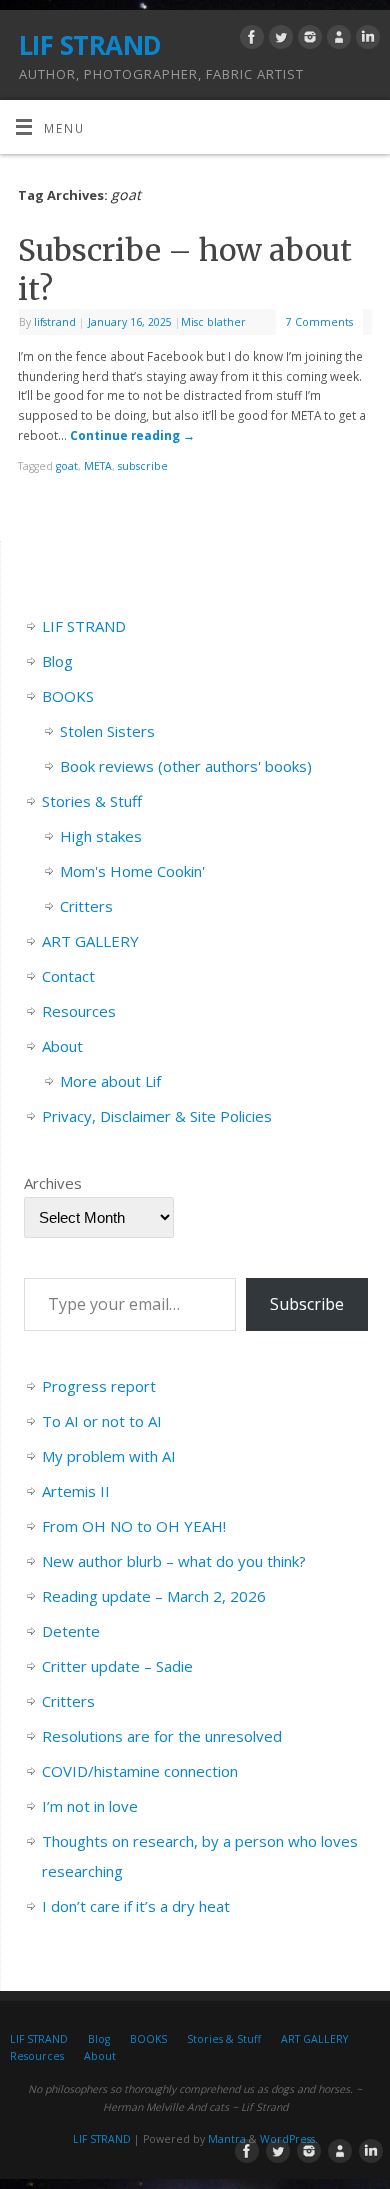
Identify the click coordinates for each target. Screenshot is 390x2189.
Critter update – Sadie (117, 1666)
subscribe (143, 466)
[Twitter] (278, 40)
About (62, 1046)
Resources (79, 1011)
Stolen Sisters (107, 731)
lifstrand (55, 322)
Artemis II (76, 1491)
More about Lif (110, 1081)
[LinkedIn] (365, 40)
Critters (86, 906)
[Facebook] (249, 40)
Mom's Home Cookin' (132, 871)
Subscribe (307, 1304)
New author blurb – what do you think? (174, 1561)
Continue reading (132, 435)
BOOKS (68, 696)
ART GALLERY (90, 941)
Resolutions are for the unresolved (162, 1736)
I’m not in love (90, 1806)
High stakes (101, 836)
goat (67, 466)
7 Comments (319, 322)
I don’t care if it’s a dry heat (136, 1906)
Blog (57, 661)
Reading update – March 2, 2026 (154, 1596)
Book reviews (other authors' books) (186, 766)
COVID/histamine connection (140, 1771)
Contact (68, 976)
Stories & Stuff (92, 801)
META (98, 466)
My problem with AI (109, 1456)
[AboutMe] (336, 40)
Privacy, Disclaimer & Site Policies (157, 1116)
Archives (53, 1183)
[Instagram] (307, 40)
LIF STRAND (90, 45)
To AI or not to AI (102, 1421)
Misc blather (213, 322)
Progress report (99, 1386)
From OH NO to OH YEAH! (134, 1526)
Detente (71, 1631)
